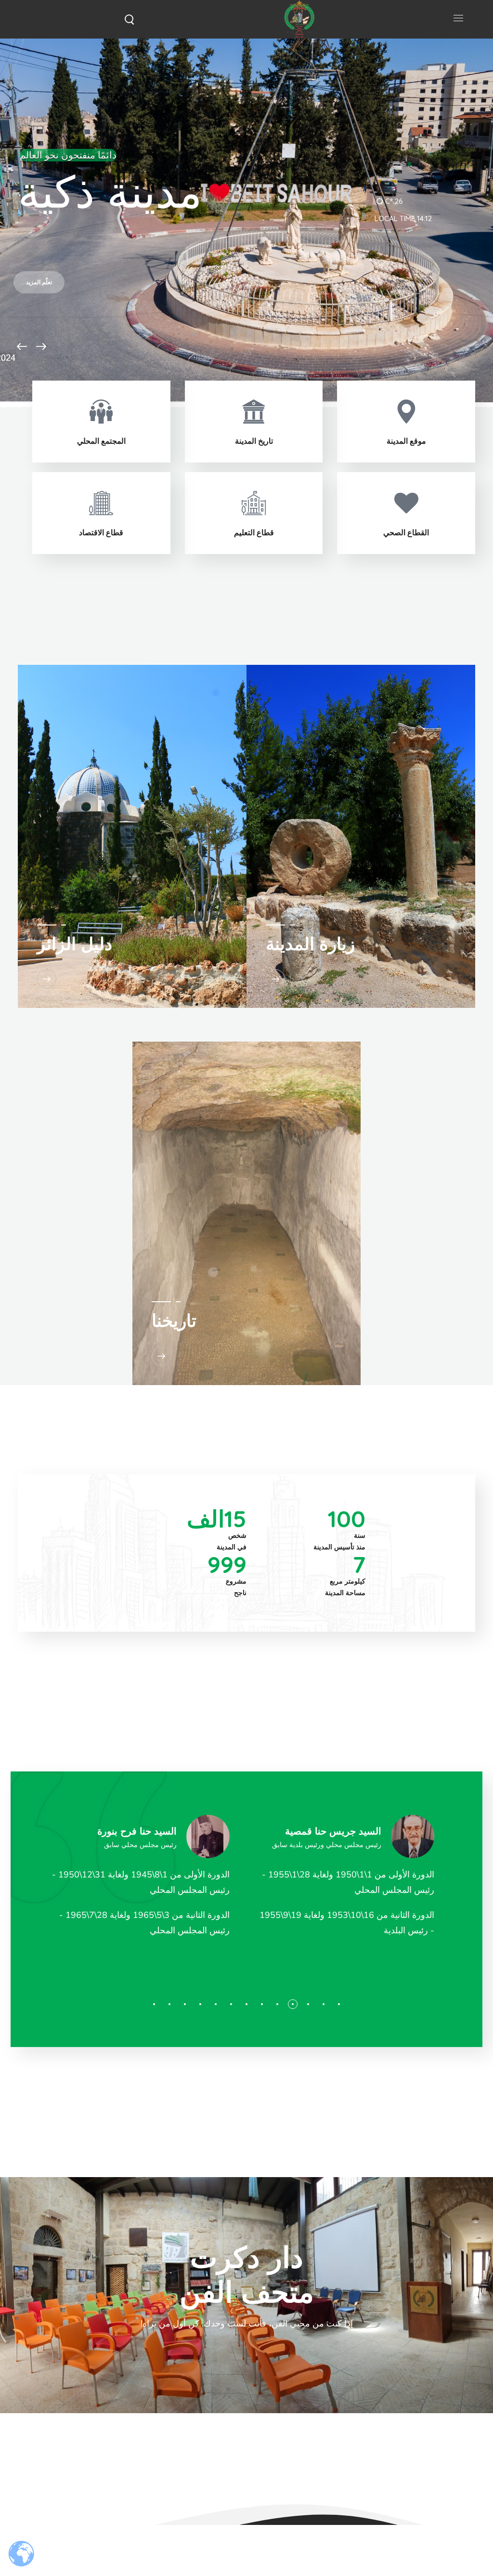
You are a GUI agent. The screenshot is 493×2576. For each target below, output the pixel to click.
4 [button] (293, 2004)
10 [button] (200, 2004)
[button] (129, 19)
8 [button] (231, 2004)
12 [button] (169, 2004)
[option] (349, 1881)
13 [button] (154, 2004)
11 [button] (185, 2004)
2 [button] (324, 2004)
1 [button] (339, 2004)
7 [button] (246, 2004)
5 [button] (277, 2004)
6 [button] (262, 2004)
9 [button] (216, 2004)
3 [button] (308, 2004)
